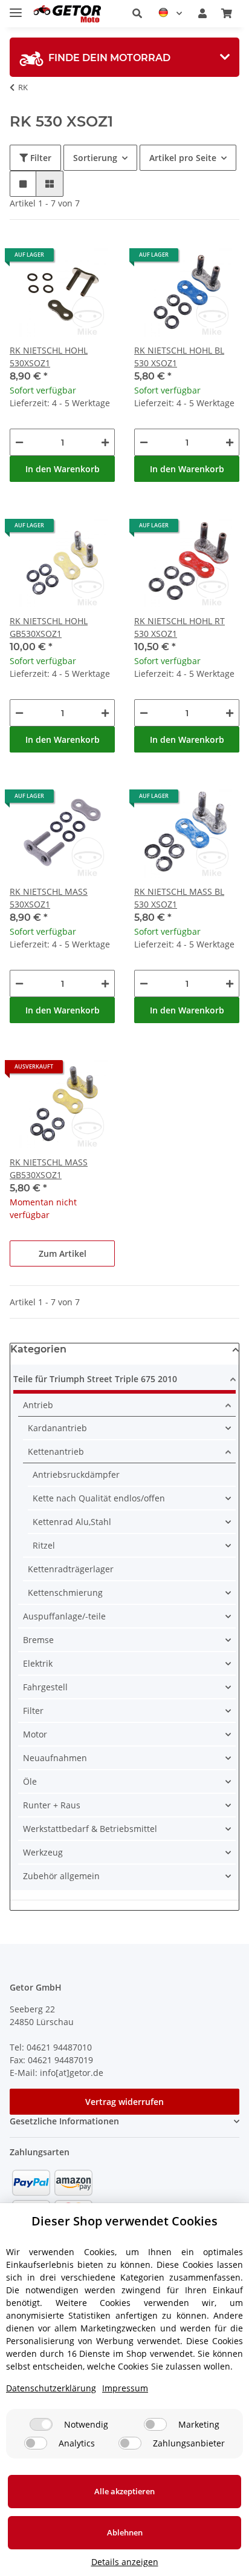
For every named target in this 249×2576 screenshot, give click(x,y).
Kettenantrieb (56, 1451)
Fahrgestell (45, 1687)
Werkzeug (43, 1852)
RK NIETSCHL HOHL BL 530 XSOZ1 (179, 357)
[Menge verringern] (19, 442)
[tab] (124, 57)
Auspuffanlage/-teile (64, 1616)
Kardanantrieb (57, 1428)
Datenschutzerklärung (51, 2388)
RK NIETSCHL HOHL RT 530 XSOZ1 (179, 627)
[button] (137, 13)
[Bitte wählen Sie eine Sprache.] (170, 13)
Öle (30, 1781)
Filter (40, 158)
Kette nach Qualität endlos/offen (99, 1498)
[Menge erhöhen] (105, 442)
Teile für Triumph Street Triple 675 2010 (95, 1379)
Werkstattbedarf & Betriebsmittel (90, 1829)
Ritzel (44, 1545)
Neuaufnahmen (55, 1758)
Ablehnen (125, 2532)
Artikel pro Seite (183, 158)
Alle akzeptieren (124, 2491)
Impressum (125, 2388)
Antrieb (38, 1405)
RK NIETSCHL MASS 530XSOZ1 (49, 898)
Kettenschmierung (65, 1593)
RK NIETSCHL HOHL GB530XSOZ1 (49, 627)
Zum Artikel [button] (63, 1253)
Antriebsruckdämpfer (76, 1474)
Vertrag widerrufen (124, 2102)
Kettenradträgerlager (71, 1569)
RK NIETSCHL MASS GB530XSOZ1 (49, 1168)
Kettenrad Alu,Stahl (72, 1522)
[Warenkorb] (227, 13)
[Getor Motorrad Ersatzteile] (66, 14)
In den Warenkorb (63, 469)
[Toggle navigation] (16, 8)
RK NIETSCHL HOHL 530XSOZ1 (49, 357)
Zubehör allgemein (61, 1876)
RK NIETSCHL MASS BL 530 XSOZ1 (179, 898)
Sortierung (95, 158)
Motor (35, 1734)
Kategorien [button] (38, 1349)
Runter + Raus (52, 1805)
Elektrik (38, 1663)
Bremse (38, 1640)
